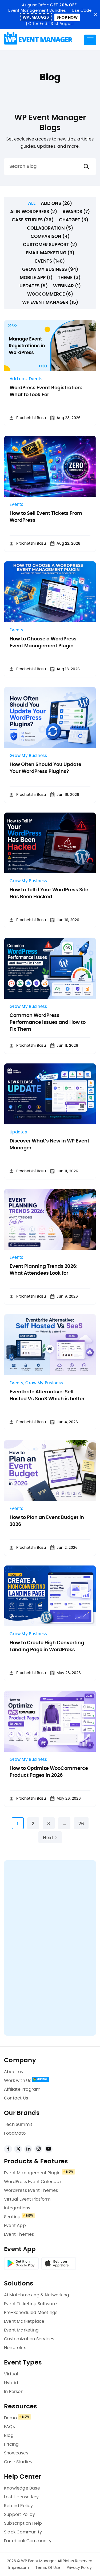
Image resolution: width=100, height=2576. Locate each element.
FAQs (9, 2427)
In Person (14, 2392)
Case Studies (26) (33, 220)
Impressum (19, 2568)
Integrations (17, 2208)
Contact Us (16, 2098)
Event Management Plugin (32, 2173)
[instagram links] (38, 2149)
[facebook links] (8, 2149)
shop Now (67, 18)
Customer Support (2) (50, 245)
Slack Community (23, 2532)
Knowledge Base (22, 2488)
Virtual (11, 2374)
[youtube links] (49, 2149)
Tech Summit (18, 2124)
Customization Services (29, 2339)
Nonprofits (15, 2348)
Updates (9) (34, 286)
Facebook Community (28, 2541)
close (95, 15)
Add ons (18, 379)
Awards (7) (76, 212)
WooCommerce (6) (50, 294)
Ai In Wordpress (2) (34, 212)
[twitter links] (18, 2149)
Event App (15, 2226)
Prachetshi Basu (31, 418)
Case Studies (18, 2462)
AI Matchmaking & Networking (37, 2295)
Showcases (16, 2453)
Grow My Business (28, 756)
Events (36, 379)
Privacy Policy (79, 2568)
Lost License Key (21, 2497)
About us (14, 2072)
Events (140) (50, 261)
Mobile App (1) (36, 278)
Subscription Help (23, 2523)
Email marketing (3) (50, 253)
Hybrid (11, 2383)
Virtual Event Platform (27, 2199)
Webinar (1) (67, 286)
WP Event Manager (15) (50, 302)
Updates (18, 1132)
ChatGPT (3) (74, 220)
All (32, 203)
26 (81, 1824)
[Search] (86, 167)
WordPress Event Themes (31, 2190)
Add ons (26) (56, 203)
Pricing (11, 2444)
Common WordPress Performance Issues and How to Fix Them (48, 1022)
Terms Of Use (48, 2568)
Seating (12, 2217)
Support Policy (19, 2515)
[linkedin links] (28, 2149)
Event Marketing (21, 2330)
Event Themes (19, 2234)
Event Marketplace (24, 2321)
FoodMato (15, 2133)
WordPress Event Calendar (33, 2182)
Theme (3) (69, 278)
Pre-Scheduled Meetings (31, 2313)
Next (48, 1838)
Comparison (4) (50, 236)
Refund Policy (19, 2506)
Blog (9, 2436)
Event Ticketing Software (30, 2304)
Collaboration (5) (50, 228)
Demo (10, 2418)
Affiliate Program (22, 2089)
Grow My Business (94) (50, 269)
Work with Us (18, 2081)
